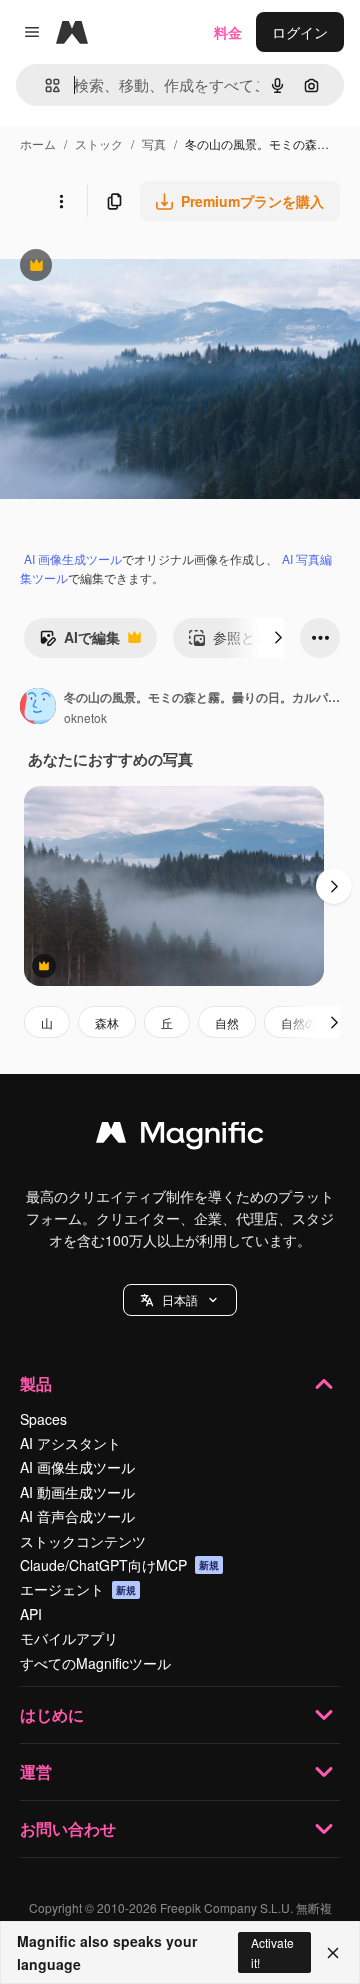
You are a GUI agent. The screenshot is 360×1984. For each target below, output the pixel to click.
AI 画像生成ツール (73, 558)
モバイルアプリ (69, 1638)
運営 (36, 1771)
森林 (107, 1022)
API (31, 1614)
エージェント (78, 1589)
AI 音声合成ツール (77, 1516)
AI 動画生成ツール (77, 1492)
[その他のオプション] (61, 201)
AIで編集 (79, 642)
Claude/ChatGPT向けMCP (119, 1565)
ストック (99, 143)
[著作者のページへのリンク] (38, 708)
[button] (180, 1300)
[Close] (333, 1953)
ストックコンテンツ (83, 1541)
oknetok (85, 717)
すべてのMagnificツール (95, 1663)
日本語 (180, 1299)
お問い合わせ (68, 1828)
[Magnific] (180, 1137)
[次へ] (278, 638)
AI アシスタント (70, 1443)
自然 (227, 1022)
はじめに (52, 1714)
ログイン (300, 32)
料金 (228, 32)
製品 (36, 1383)
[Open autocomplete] (44, 85)
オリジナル (137, 267)
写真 (154, 143)
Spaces (43, 1419)
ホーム (38, 143)
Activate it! (272, 1952)
